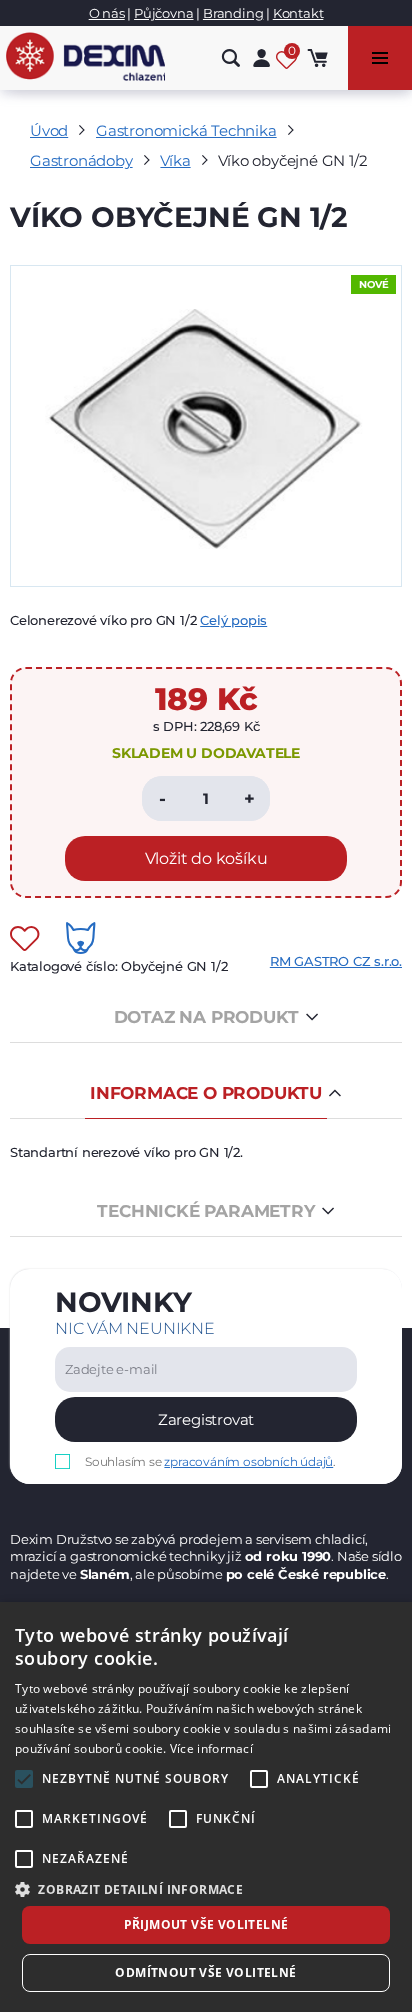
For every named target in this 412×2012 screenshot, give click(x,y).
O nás (107, 13)
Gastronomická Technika (186, 130)
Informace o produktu (206, 1093)
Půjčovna (163, 13)
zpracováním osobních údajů (248, 1461)
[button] (206, 1888)
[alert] (206, 1807)
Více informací (211, 1748)
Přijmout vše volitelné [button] (206, 1924)
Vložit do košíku (206, 858)
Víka (175, 160)
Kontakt (298, 13)
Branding (233, 13)
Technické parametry (205, 1211)
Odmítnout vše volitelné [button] (205, 1972)
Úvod (49, 130)
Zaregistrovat (206, 1419)
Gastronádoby (81, 160)
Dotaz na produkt (206, 1017)
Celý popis (233, 620)
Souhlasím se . (210, 1461)
